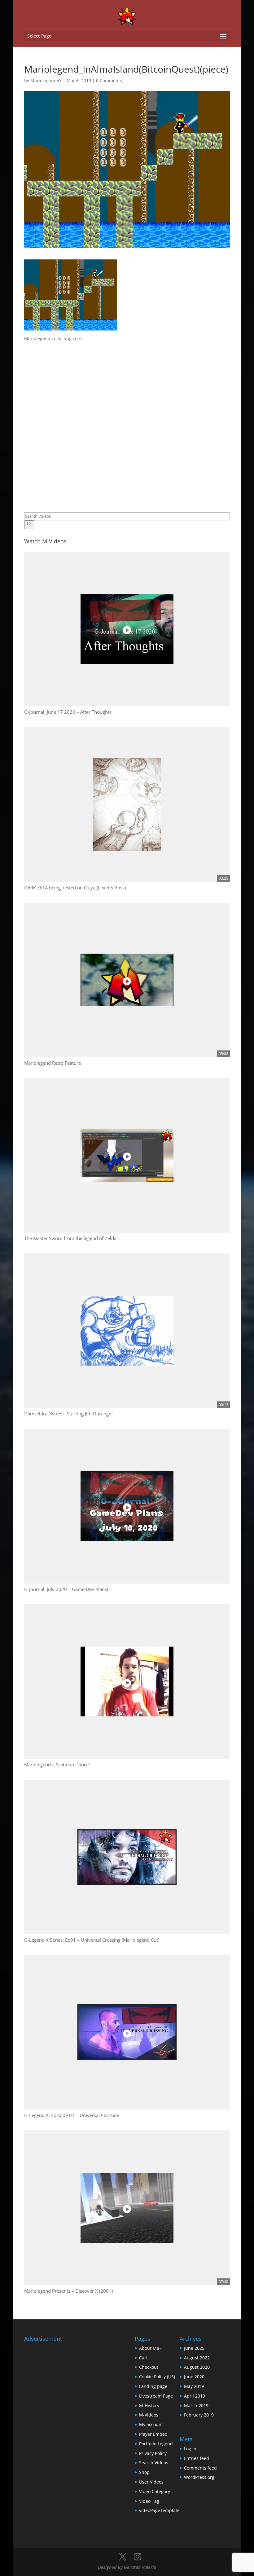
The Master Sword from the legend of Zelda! (71, 1238)
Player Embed (153, 2434)
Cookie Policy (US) (157, 2377)
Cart (143, 2358)
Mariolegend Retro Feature (53, 1063)
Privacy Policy (153, 2453)
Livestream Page (156, 2396)
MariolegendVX (46, 81)
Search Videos (154, 2463)
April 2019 (195, 2396)
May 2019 (194, 2386)
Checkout (149, 2367)
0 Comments (109, 81)
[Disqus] (127, 420)
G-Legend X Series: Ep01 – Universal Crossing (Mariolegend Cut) (92, 1940)
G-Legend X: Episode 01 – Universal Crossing (72, 2115)
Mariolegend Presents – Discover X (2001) (68, 2291)
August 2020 (197, 2367)
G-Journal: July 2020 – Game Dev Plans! (66, 1589)
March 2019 (196, 2405)
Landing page (153, 2386)
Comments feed (200, 2468)
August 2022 (197, 2358)
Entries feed (197, 2458)
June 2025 (194, 2348)
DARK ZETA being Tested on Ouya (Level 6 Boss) (75, 888)
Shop (144, 2472)
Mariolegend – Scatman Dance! (57, 1765)
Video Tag (149, 2501)
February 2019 (199, 2415)
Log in (190, 2449)
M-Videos (149, 2415)
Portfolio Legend (156, 2444)
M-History (149, 2405)
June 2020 (194, 2377)
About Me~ (150, 2348)
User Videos (151, 2482)
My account (151, 2424)
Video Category (155, 2491)
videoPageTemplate (159, 2510)
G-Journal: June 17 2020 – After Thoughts (68, 712)
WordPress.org (199, 2477)
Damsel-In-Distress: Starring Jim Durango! (68, 1414)
